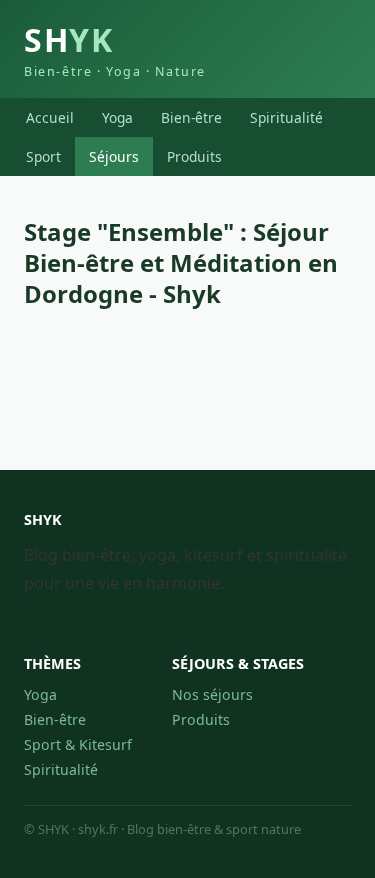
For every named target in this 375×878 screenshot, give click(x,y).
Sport (43, 156)
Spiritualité (286, 117)
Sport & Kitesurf (78, 744)
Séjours (114, 156)
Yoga (117, 117)
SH (115, 49)
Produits (194, 156)
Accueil (50, 117)
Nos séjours (212, 694)
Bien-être (191, 117)
